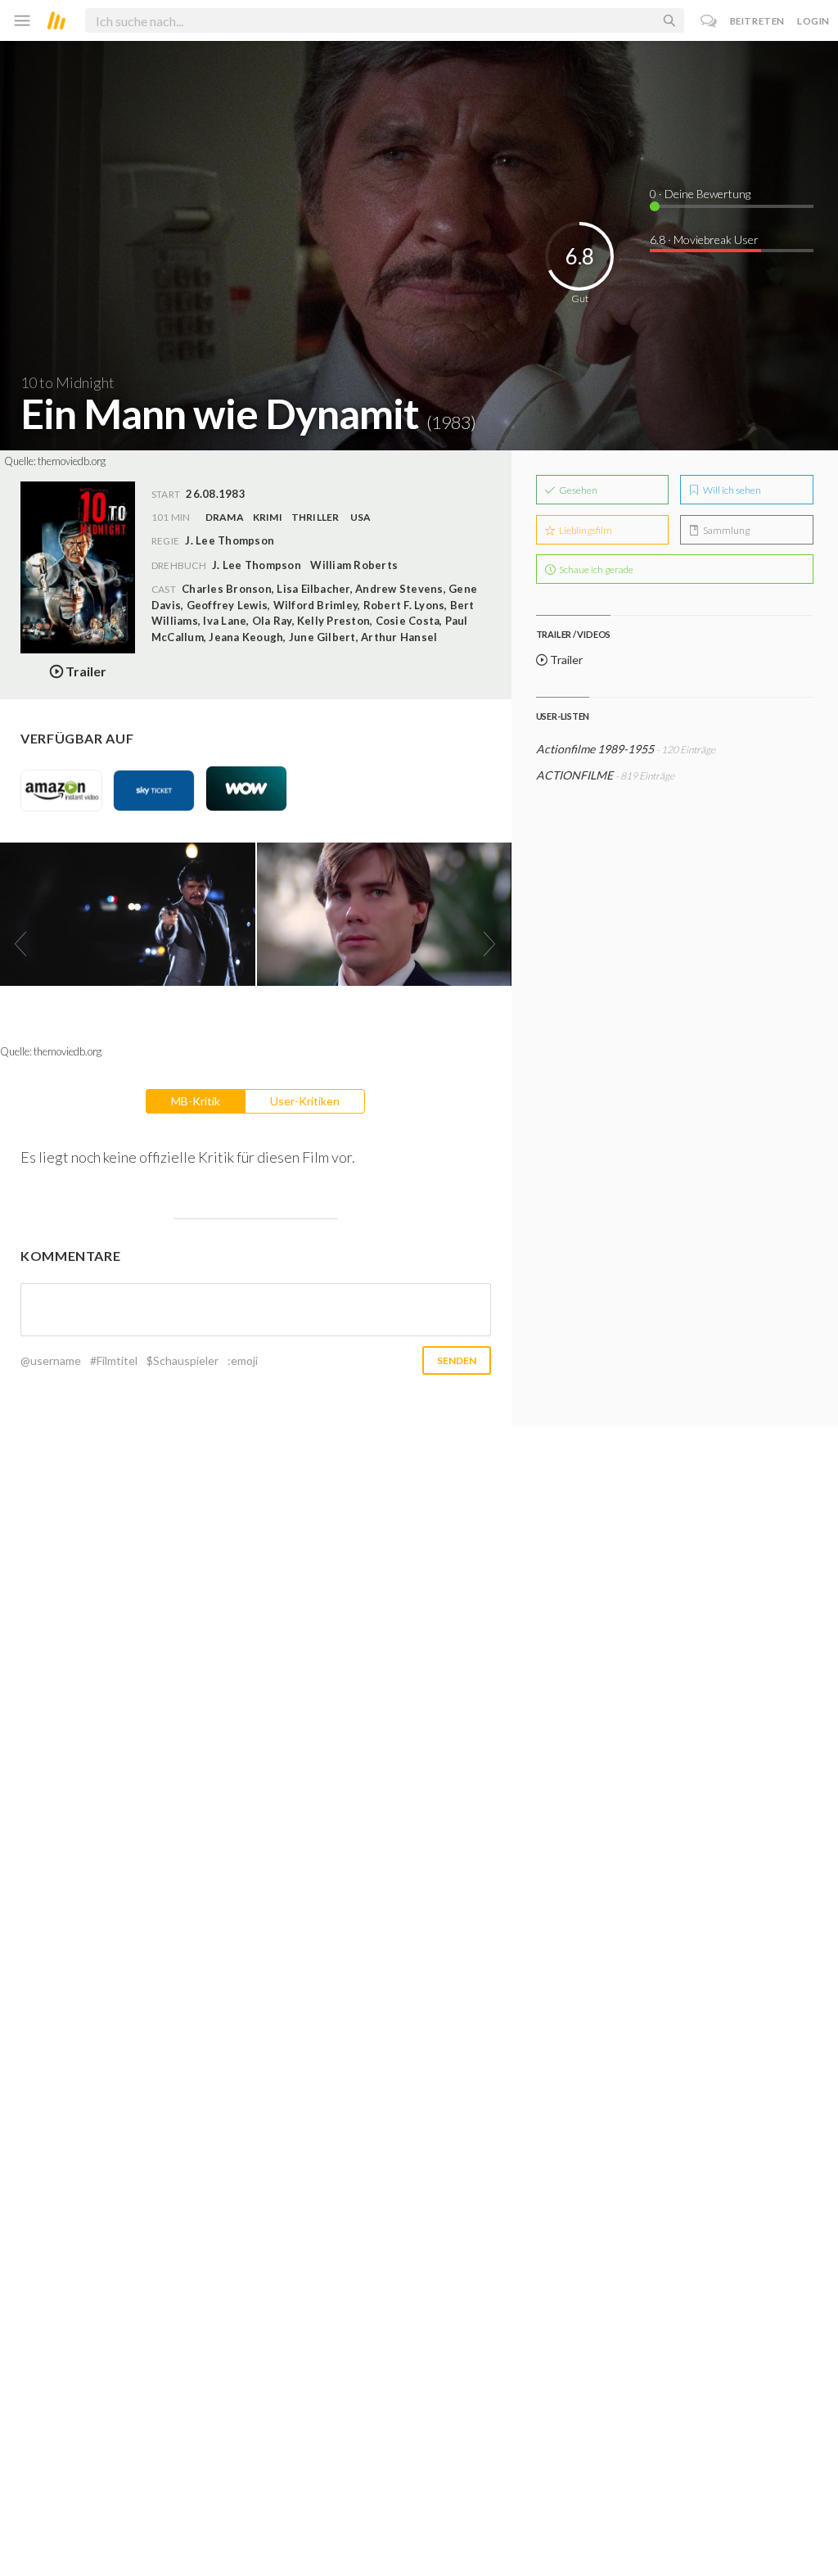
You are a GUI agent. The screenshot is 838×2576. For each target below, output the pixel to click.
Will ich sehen (731, 490)
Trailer (565, 660)
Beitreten (757, 21)
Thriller (315, 517)
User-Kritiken (305, 1101)
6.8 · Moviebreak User (704, 240)
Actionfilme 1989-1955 (595, 749)
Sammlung (725, 530)
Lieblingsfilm (585, 530)
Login (813, 21)
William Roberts (354, 565)
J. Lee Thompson (257, 565)
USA (361, 517)
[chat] (709, 21)
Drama (225, 517)
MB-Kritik (196, 1101)
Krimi (268, 517)
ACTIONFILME (574, 775)
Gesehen (577, 490)
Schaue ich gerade (595, 569)
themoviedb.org (72, 461)
